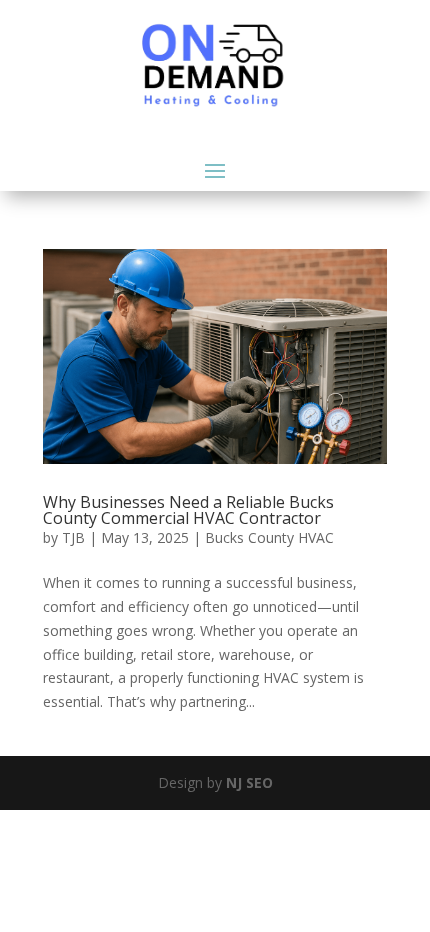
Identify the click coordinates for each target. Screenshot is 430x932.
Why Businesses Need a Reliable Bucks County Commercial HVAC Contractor (188, 510)
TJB (73, 537)
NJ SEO (249, 782)
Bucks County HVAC (269, 537)
